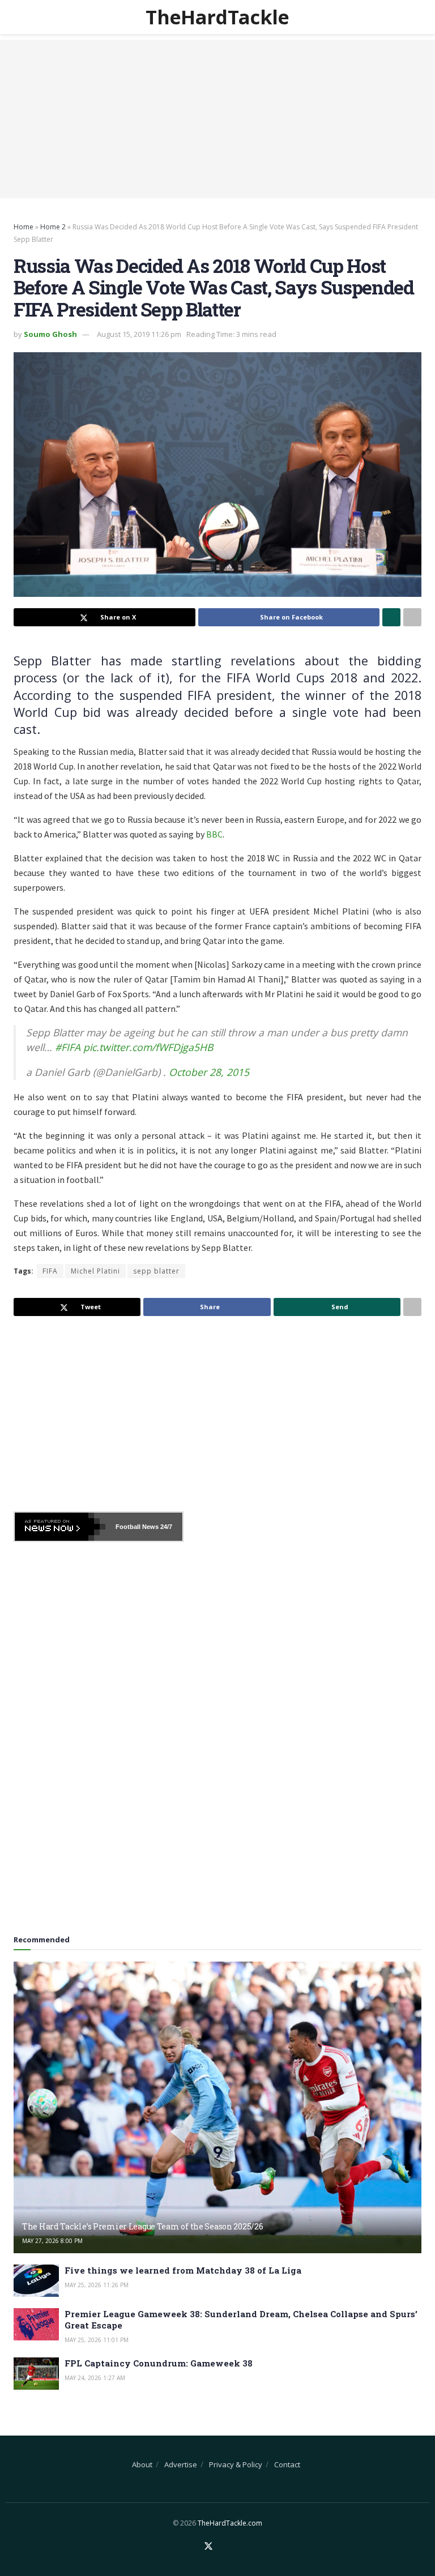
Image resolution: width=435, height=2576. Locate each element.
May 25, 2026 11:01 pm (97, 2340)
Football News (137, 1527)
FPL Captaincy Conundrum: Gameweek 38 (159, 2363)
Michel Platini (95, 1271)
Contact (287, 2464)
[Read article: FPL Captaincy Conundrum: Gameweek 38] (36, 2374)
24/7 (165, 1527)
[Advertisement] (217, 119)
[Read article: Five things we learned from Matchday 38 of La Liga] (36, 2281)
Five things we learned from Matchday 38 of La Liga (183, 2270)
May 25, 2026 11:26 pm (97, 2285)
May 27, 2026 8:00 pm (52, 2241)
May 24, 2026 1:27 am (95, 2378)
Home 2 (53, 227)
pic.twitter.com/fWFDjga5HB (148, 1047)
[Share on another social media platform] (412, 617)
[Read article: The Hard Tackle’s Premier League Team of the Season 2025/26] (217, 2107)
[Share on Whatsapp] (391, 617)
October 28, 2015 (209, 1072)
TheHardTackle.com (230, 2523)
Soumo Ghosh (50, 334)
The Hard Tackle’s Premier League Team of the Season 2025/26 (142, 2226)
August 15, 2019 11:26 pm (139, 334)
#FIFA (68, 1047)
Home (24, 227)
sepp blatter (156, 1271)
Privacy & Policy (236, 2464)
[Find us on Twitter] (208, 2547)
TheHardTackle (217, 17)
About (142, 2464)
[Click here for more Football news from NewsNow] (60, 1527)
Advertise (181, 2464)
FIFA (50, 1271)
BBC (214, 834)
